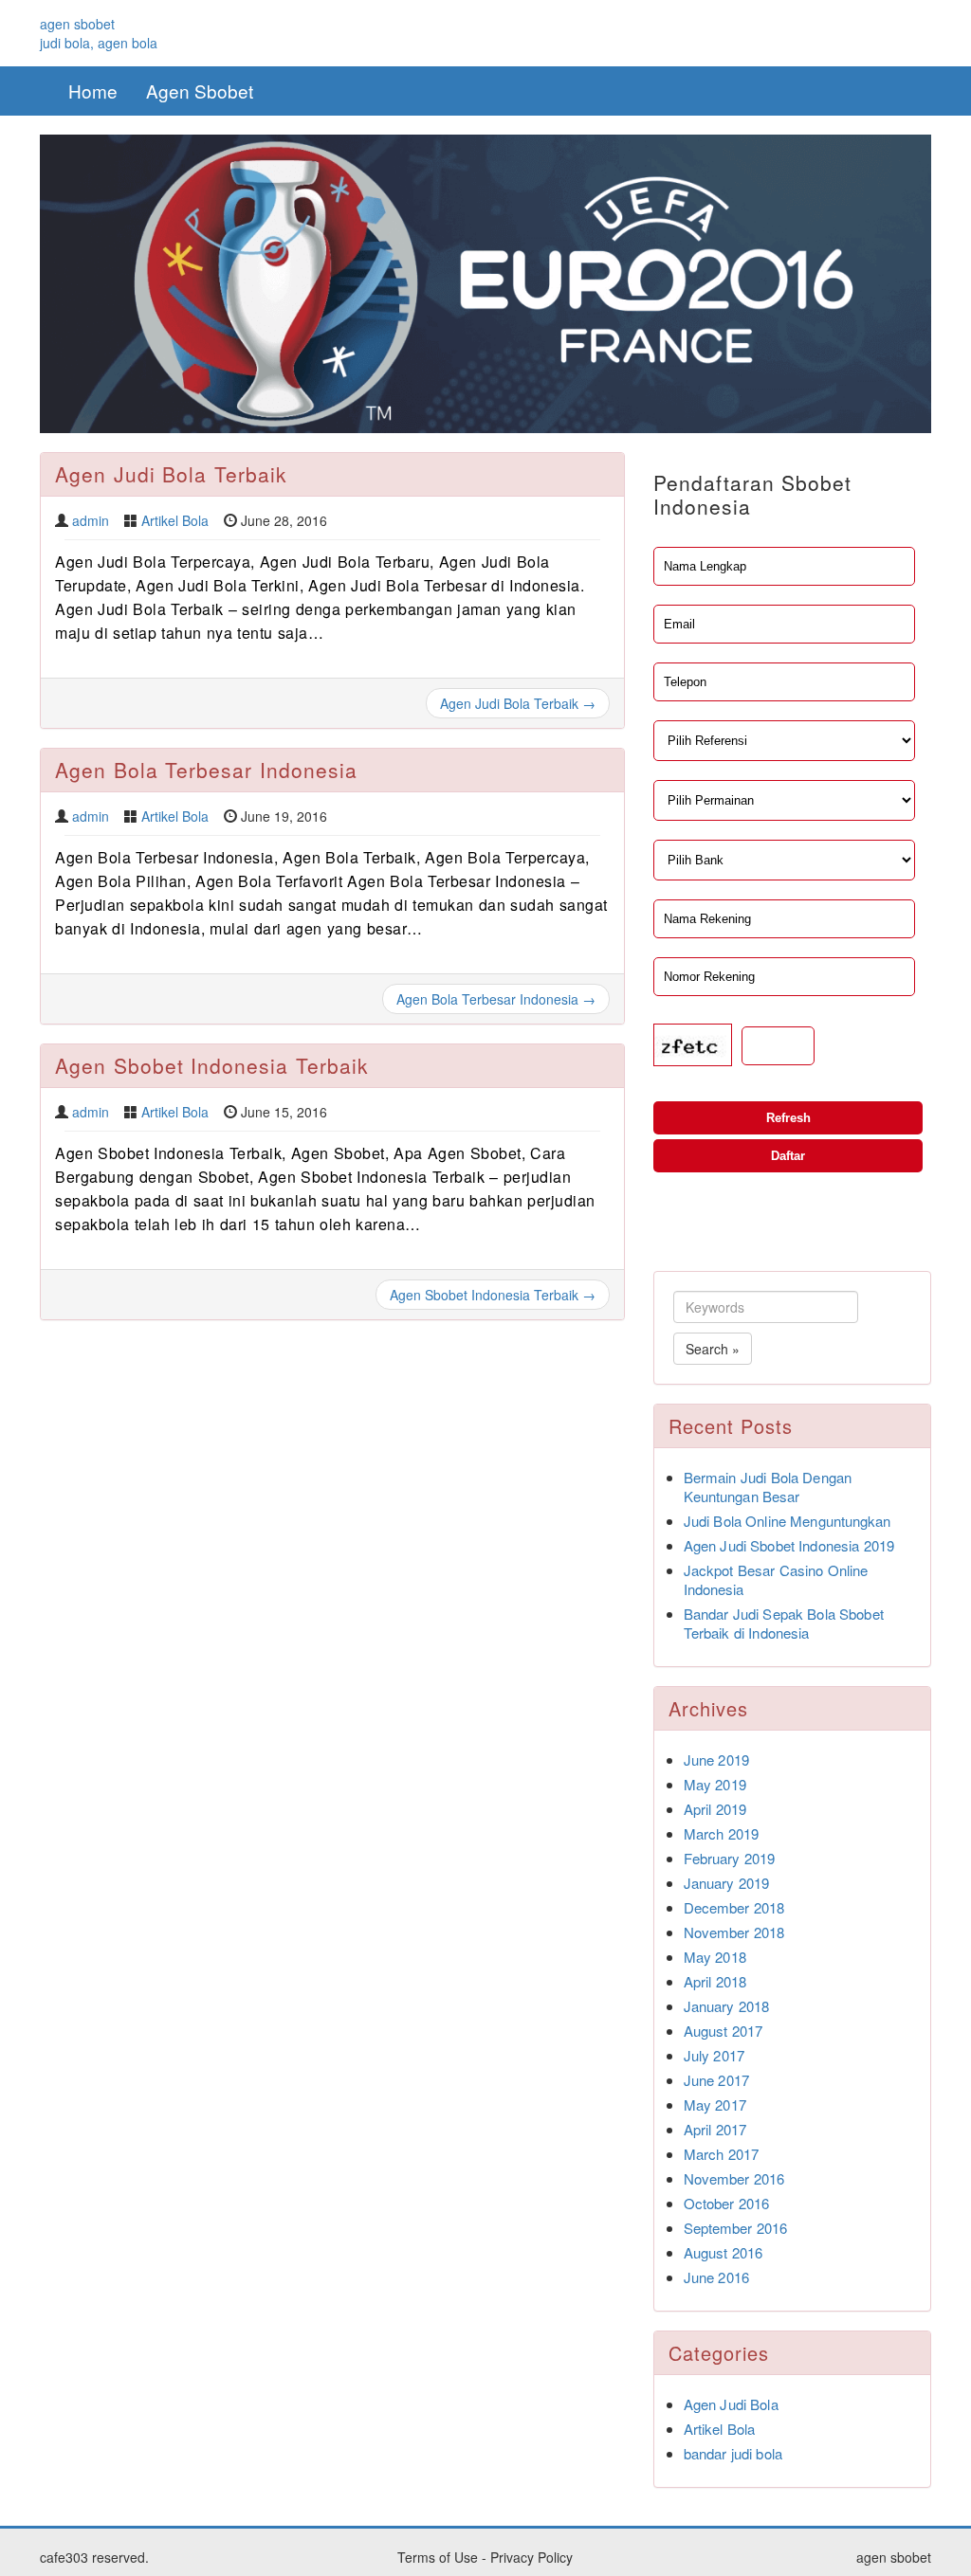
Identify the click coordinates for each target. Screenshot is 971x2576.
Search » (713, 1349)
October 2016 (727, 2203)
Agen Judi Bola (731, 2404)
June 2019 (716, 1760)
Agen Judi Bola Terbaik (171, 474)
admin (91, 520)
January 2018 (727, 2006)
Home (93, 91)
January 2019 (727, 1883)
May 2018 (715, 1957)
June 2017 (716, 2080)
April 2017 (715, 2129)
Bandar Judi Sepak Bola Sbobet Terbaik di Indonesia (784, 1623)
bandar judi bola (733, 2453)
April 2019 (715, 1809)
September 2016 (736, 2228)
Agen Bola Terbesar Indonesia (206, 770)
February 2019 (730, 1858)
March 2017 (721, 2154)
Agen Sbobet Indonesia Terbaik (212, 1065)
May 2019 (715, 1784)
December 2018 (734, 1907)
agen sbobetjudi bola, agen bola (99, 33)
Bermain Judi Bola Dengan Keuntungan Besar (768, 1487)
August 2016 (723, 2252)
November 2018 (734, 1932)
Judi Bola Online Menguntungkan (788, 1521)
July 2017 (714, 2055)
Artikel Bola (175, 520)
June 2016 (716, 2277)
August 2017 (723, 2031)
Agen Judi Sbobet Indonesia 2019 (789, 1545)
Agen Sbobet (200, 91)
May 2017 (715, 2104)
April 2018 (715, 1981)
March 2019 (721, 1833)
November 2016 (734, 2178)
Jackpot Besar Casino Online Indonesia (776, 1579)
